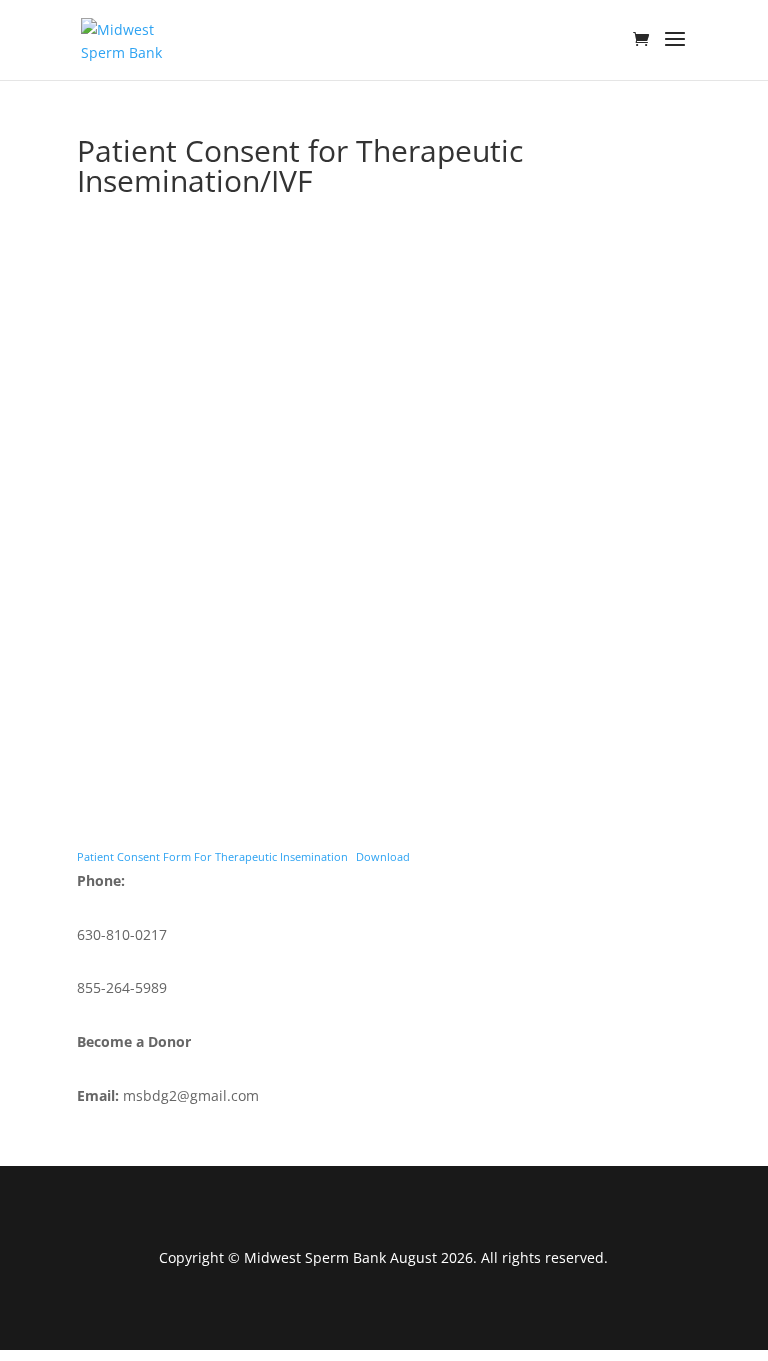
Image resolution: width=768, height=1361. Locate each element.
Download (383, 856)
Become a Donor (134, 1041)
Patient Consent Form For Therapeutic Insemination (212, 856)
